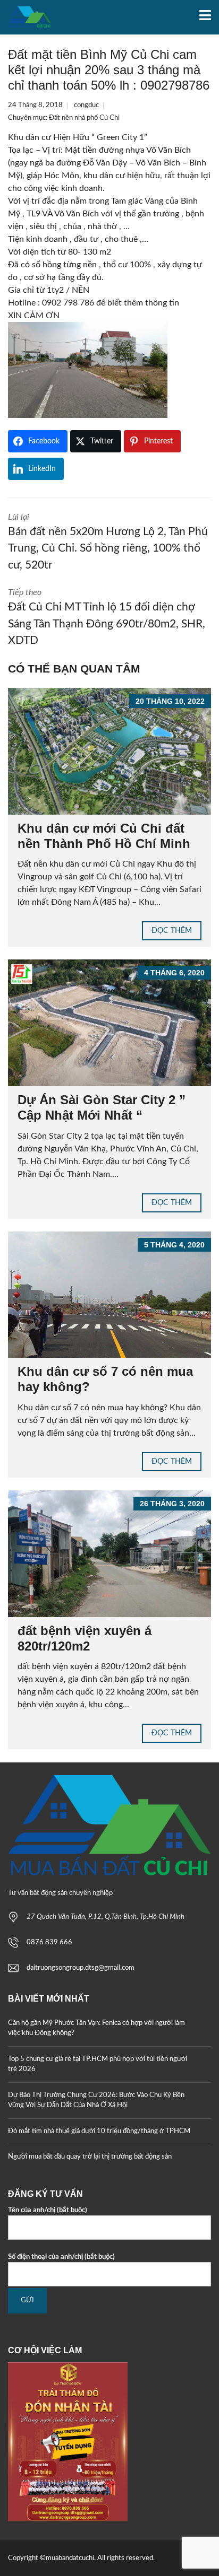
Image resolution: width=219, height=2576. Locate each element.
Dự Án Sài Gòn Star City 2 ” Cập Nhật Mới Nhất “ (102, 1107)
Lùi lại (108, 542)
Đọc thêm (172, 931)
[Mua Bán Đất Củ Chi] (26, 17)
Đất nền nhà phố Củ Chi (84, 118)
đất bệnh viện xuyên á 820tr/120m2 (85, 1638)
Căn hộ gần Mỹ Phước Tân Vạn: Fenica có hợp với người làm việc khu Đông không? (96, 2028)
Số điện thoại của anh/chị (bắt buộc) (61, 2257)
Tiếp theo (107, 617)
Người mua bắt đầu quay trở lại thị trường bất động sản (90, 2157)
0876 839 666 (49, 1942)
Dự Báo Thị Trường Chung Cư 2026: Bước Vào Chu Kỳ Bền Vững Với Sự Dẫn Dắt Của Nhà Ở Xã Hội (96, 2101)
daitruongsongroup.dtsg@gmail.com (81, 1968)
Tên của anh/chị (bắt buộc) (48, 2210)
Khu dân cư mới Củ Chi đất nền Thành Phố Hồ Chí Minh (104, 836)
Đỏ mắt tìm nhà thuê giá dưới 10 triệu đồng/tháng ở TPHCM (99, 2131)
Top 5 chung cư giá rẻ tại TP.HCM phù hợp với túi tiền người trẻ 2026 (98, 2064)
